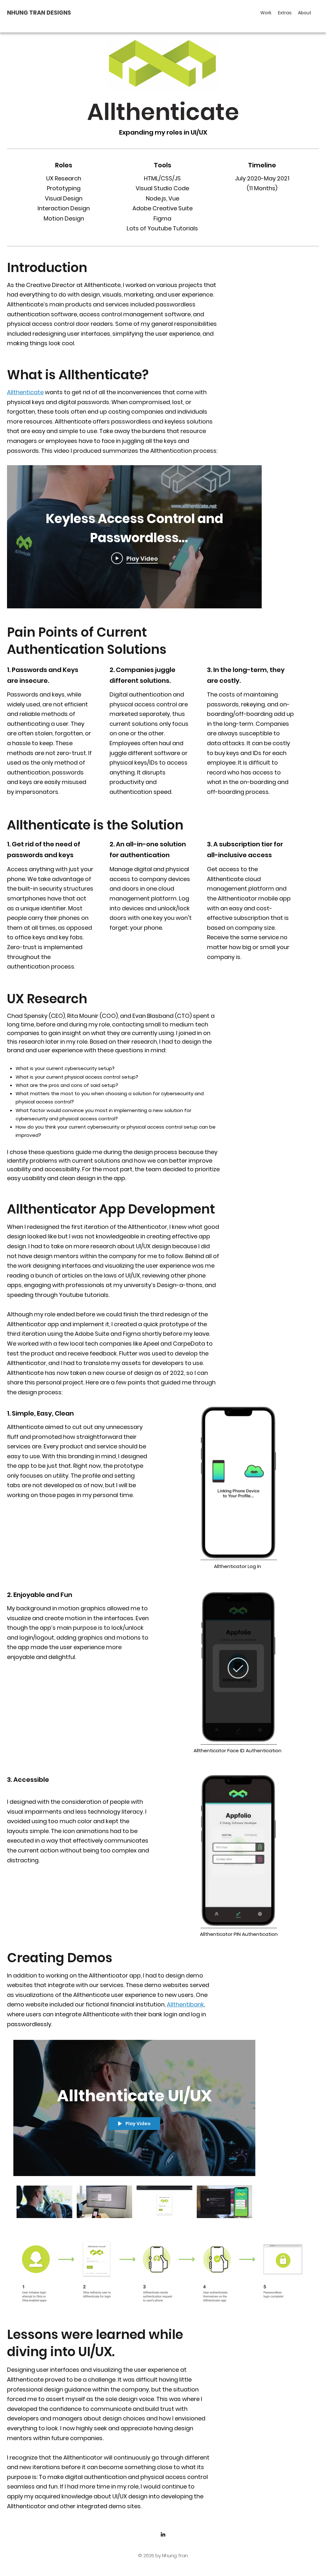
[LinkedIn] (163, 2534)
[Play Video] (44, 2202)
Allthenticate (25, 392)
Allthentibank (185, 2004)
